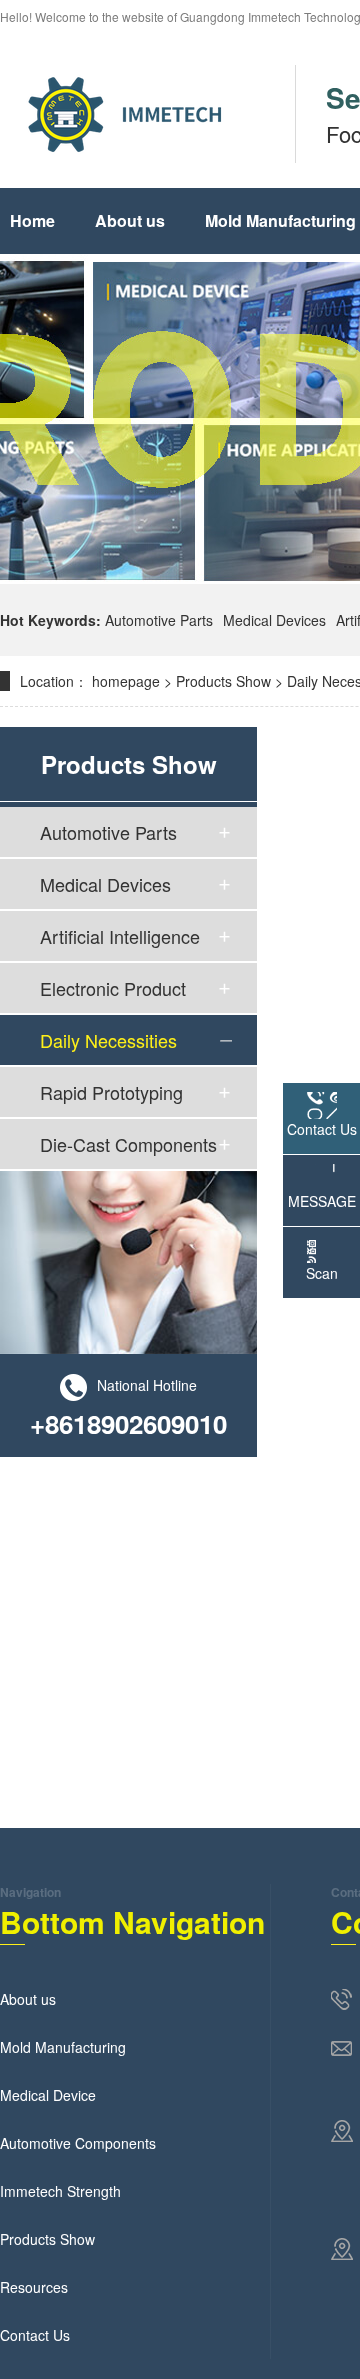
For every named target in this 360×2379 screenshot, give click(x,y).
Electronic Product (113, 988)
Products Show (223, 681)
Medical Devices (274, 620)
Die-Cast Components (128, 1144)
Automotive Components (78, 2143)
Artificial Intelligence (120, 936)
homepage (126, 681)
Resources (34, 2287)
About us (130, 220)
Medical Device (48, 2095)
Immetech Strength (60, 2191)
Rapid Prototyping (111, 1092)
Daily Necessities (108, 1040)
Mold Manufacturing (63, 2047)
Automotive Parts (159, 620)
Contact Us (35, 2335)
